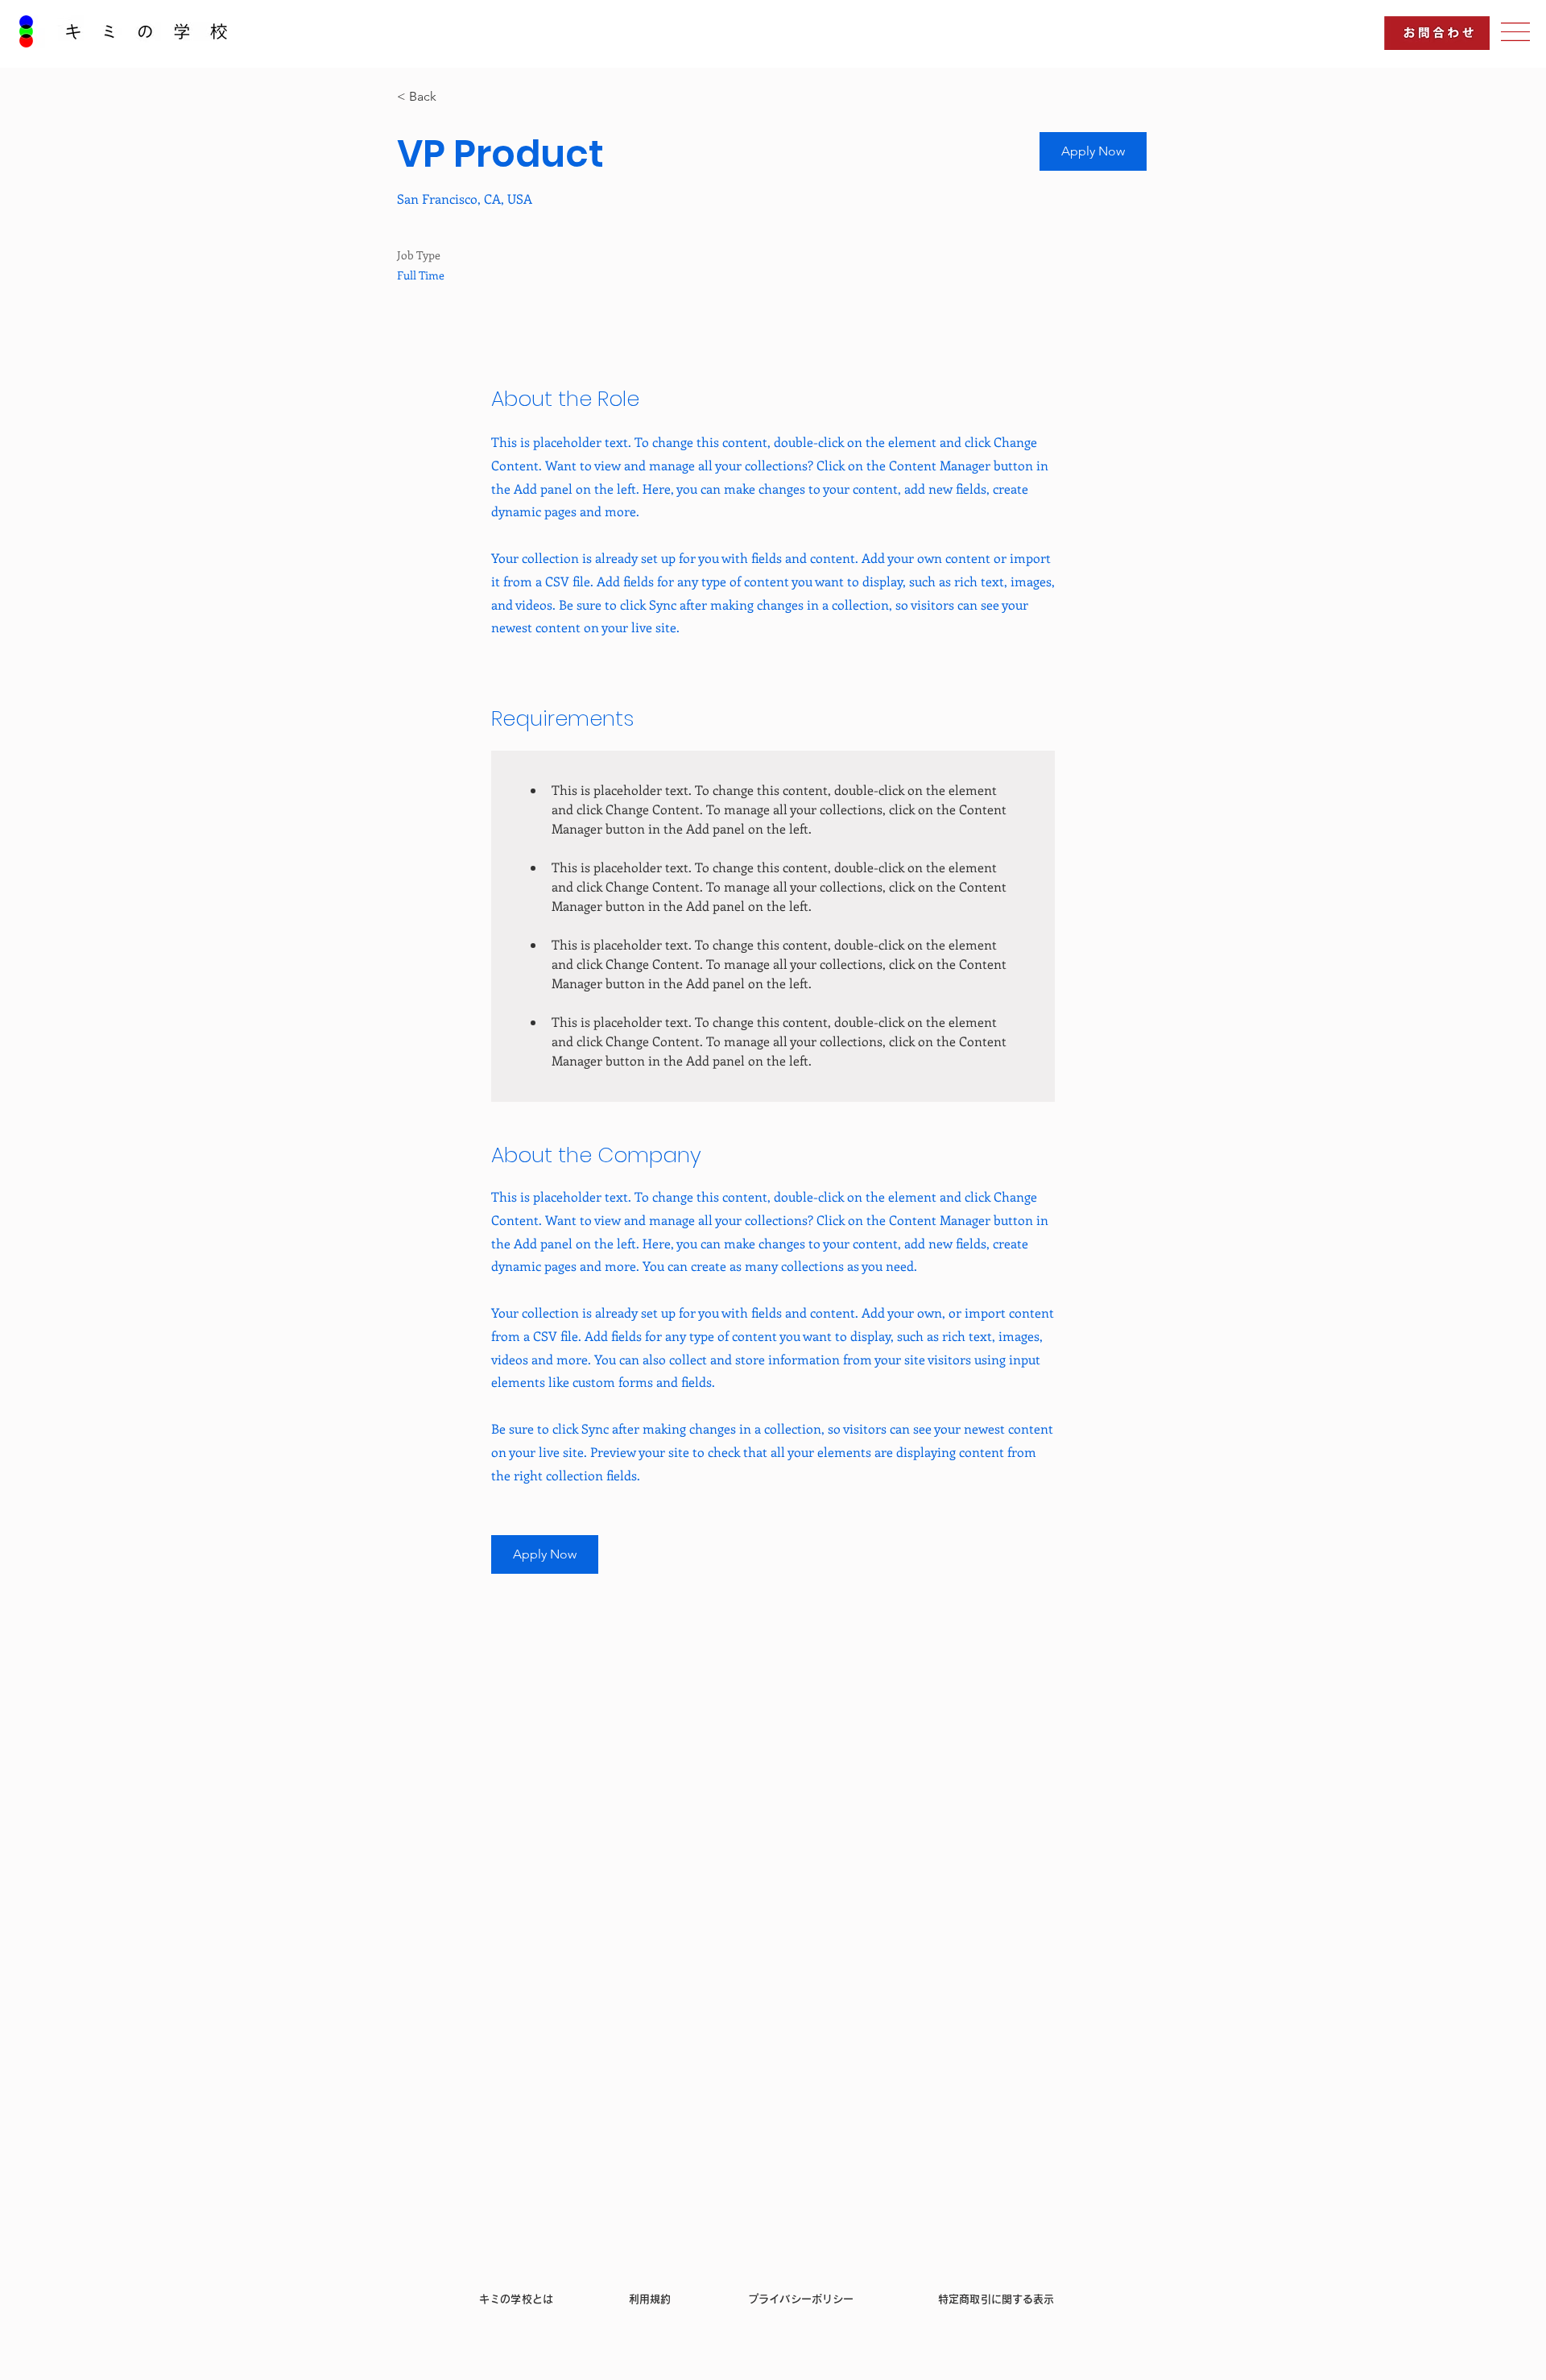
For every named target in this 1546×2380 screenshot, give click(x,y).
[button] (1515, 32)
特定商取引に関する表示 (996, 2299)
